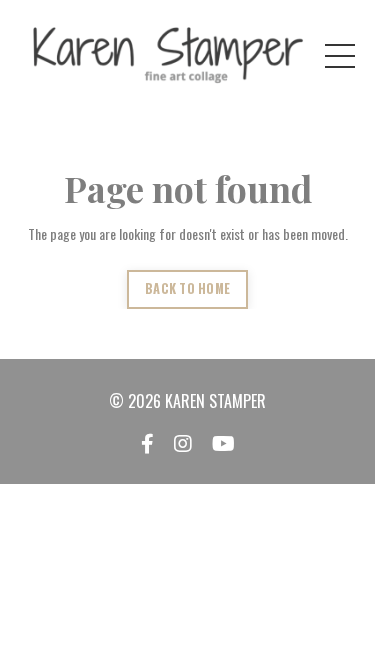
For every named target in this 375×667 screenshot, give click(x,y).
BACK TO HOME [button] (187, 288)
